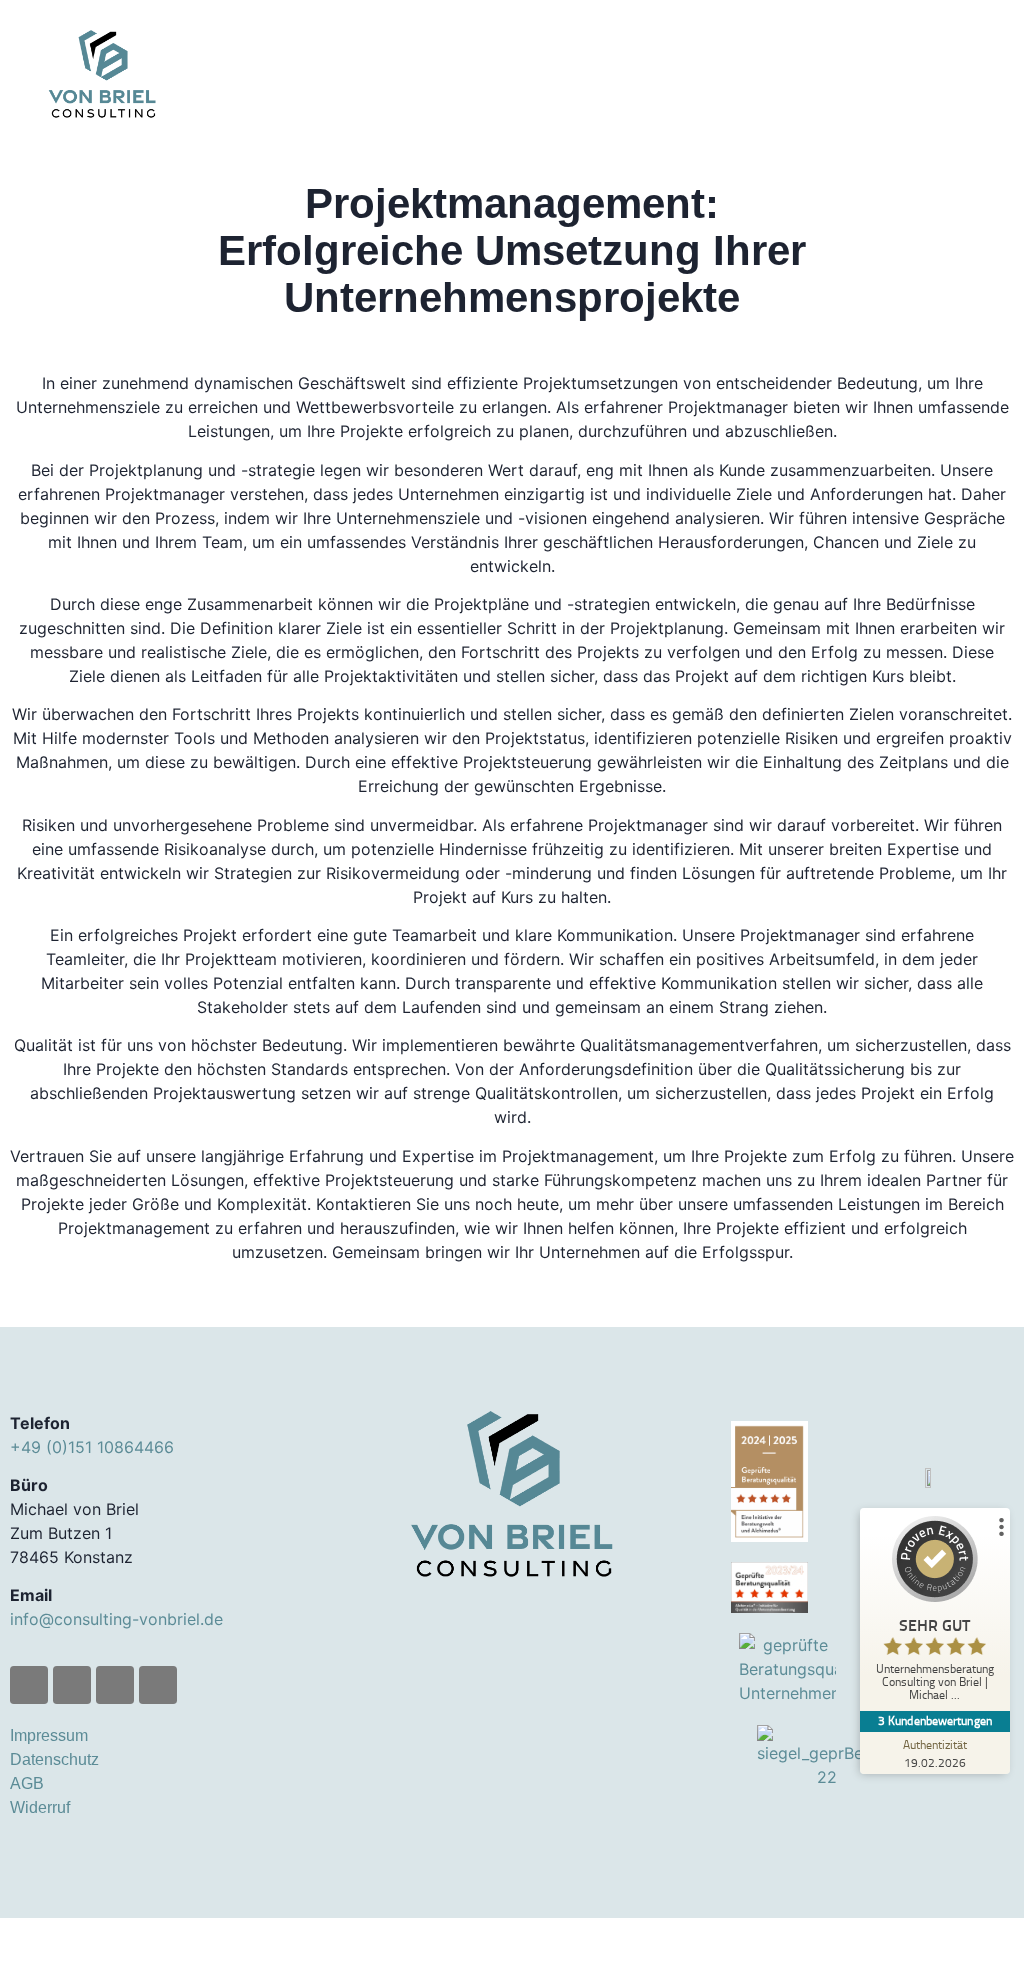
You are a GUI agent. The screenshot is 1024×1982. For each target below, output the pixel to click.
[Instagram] (72, 1685)
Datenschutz (54, 1759)
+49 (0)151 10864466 (92, 1447)
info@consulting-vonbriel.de (116, 1619)
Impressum (49, 1735)
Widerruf (40, 1807)
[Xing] (158, 1685)
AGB (27, 1783)
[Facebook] (29, 1685)
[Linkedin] (115, 1685)
